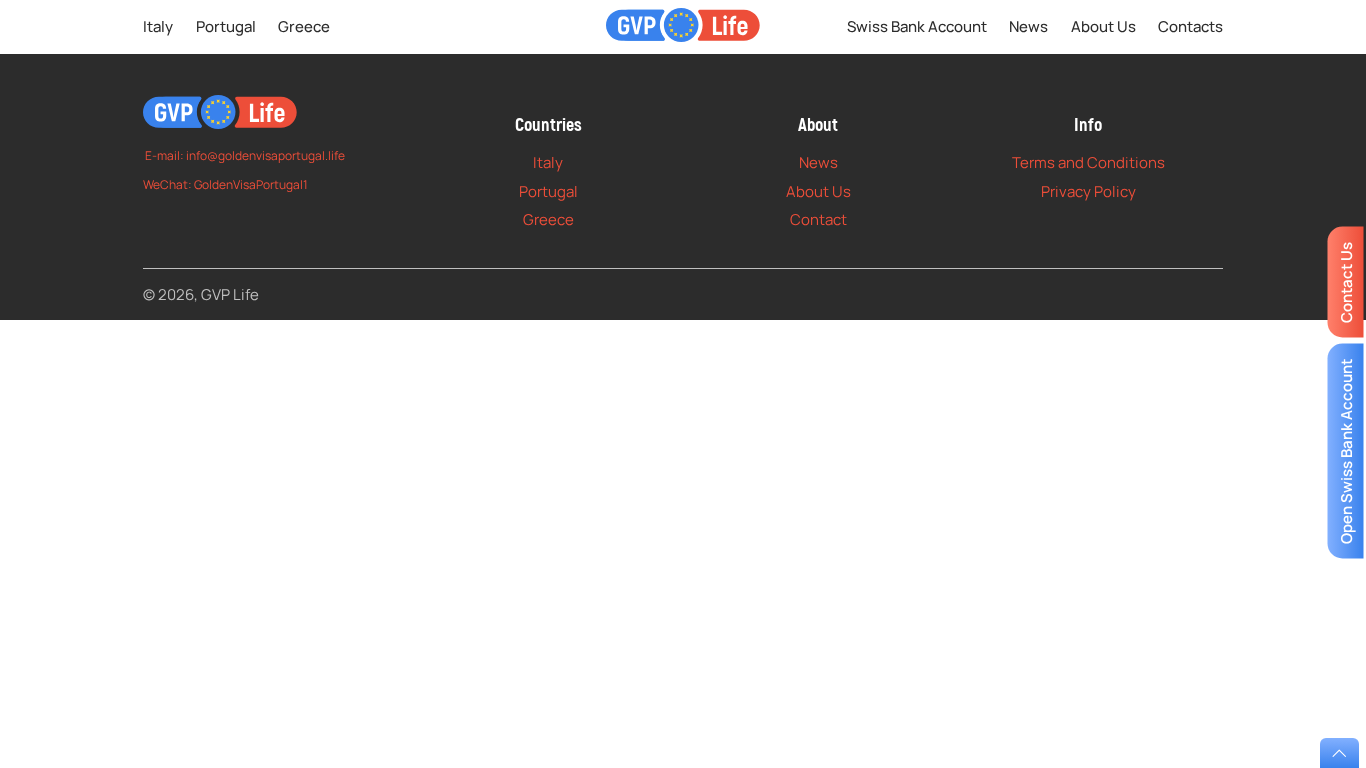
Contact (818, 219)
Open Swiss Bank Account (1345, 450)
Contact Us (1345, 282)
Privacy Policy (1088, 191)
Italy (158, 26)
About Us (1103, 26)
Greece (304, 26)
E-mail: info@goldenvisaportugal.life (244, 155)
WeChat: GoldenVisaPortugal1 (225, 184)
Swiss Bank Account (917, 26)
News (1028, 26)
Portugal (226, 26)
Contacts (1190, 26)
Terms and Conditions (1088, 162)
